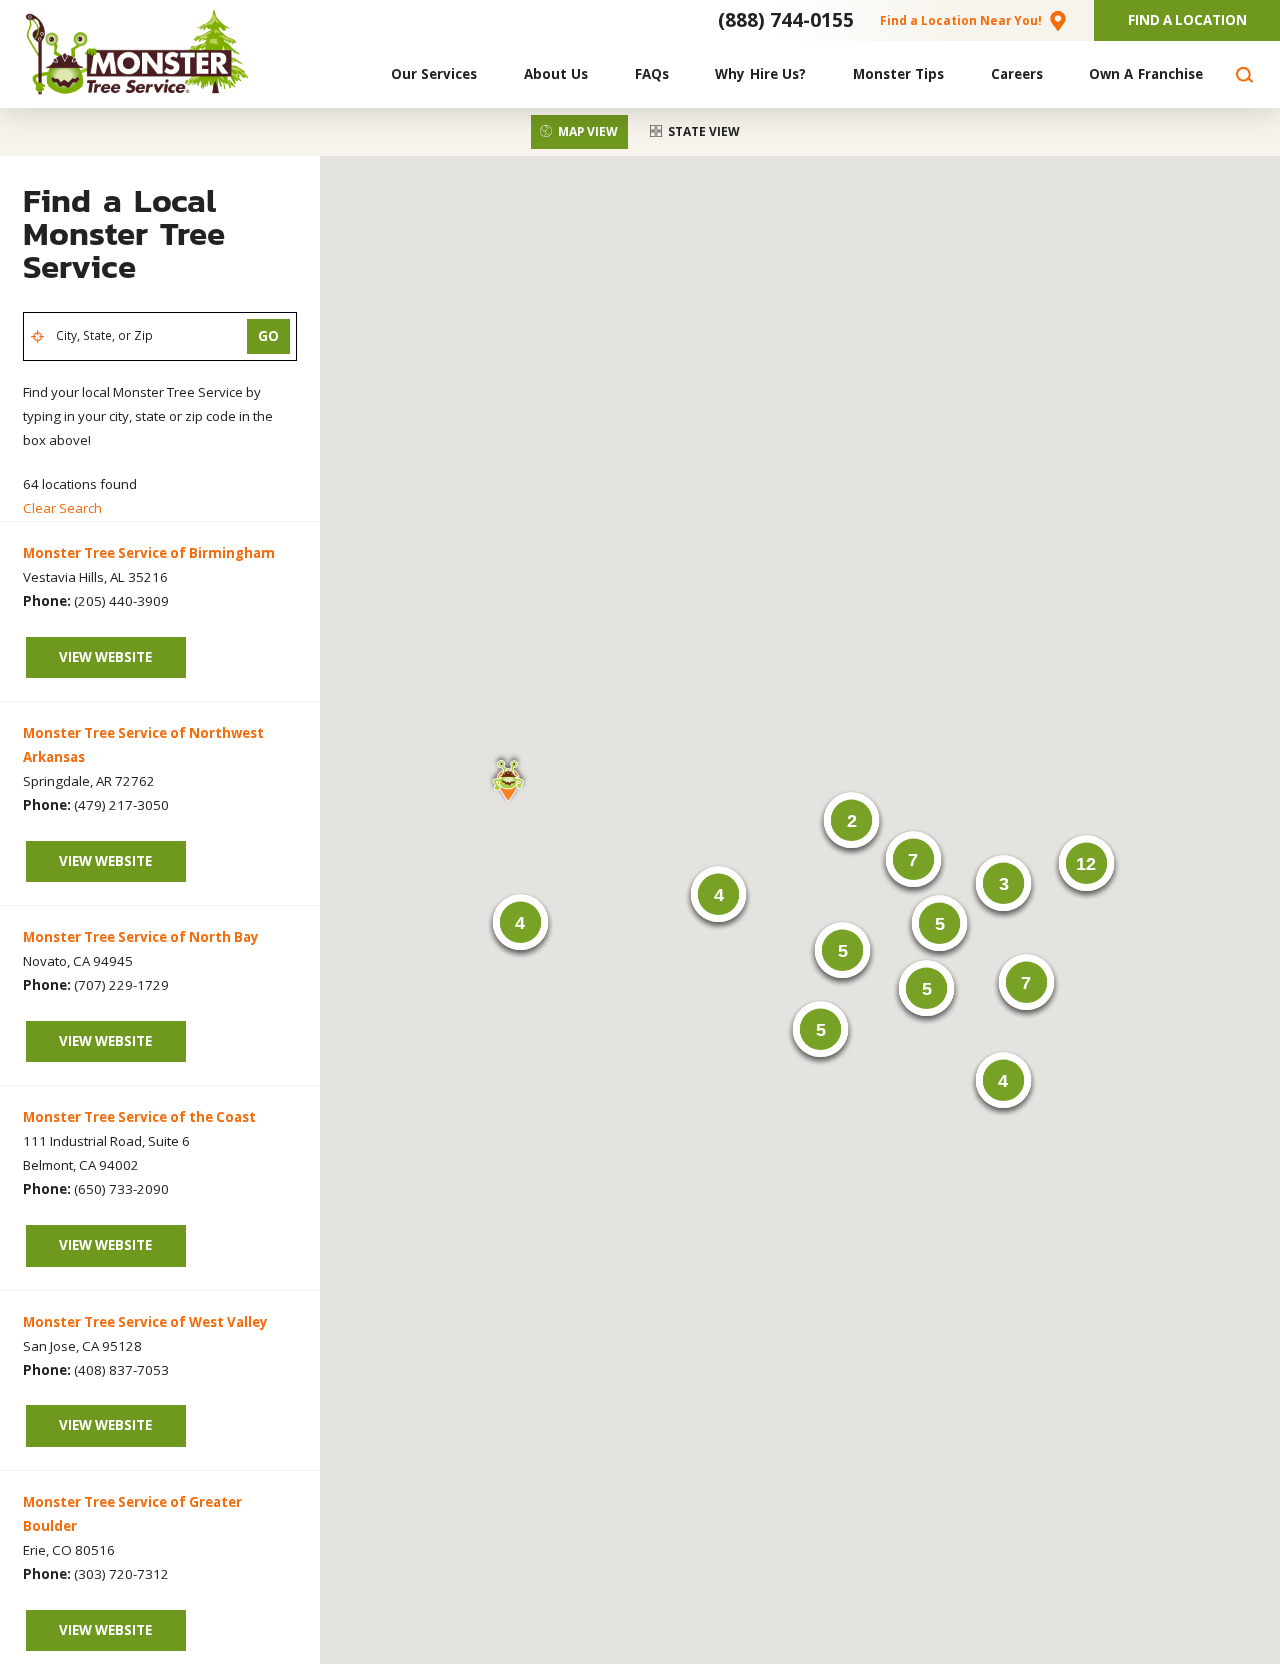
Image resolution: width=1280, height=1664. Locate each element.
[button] (508, 778)
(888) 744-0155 (786, 19)
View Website (105, 657)
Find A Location (1187, 20)
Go (268, 336)
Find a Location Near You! (961, 20)
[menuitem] (434, 74)
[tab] (579, 132)
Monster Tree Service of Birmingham (149, 553)
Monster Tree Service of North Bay (141, 937)
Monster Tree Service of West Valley (145, 1322)
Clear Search (62, 508)
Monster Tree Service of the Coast (139, 1117)
